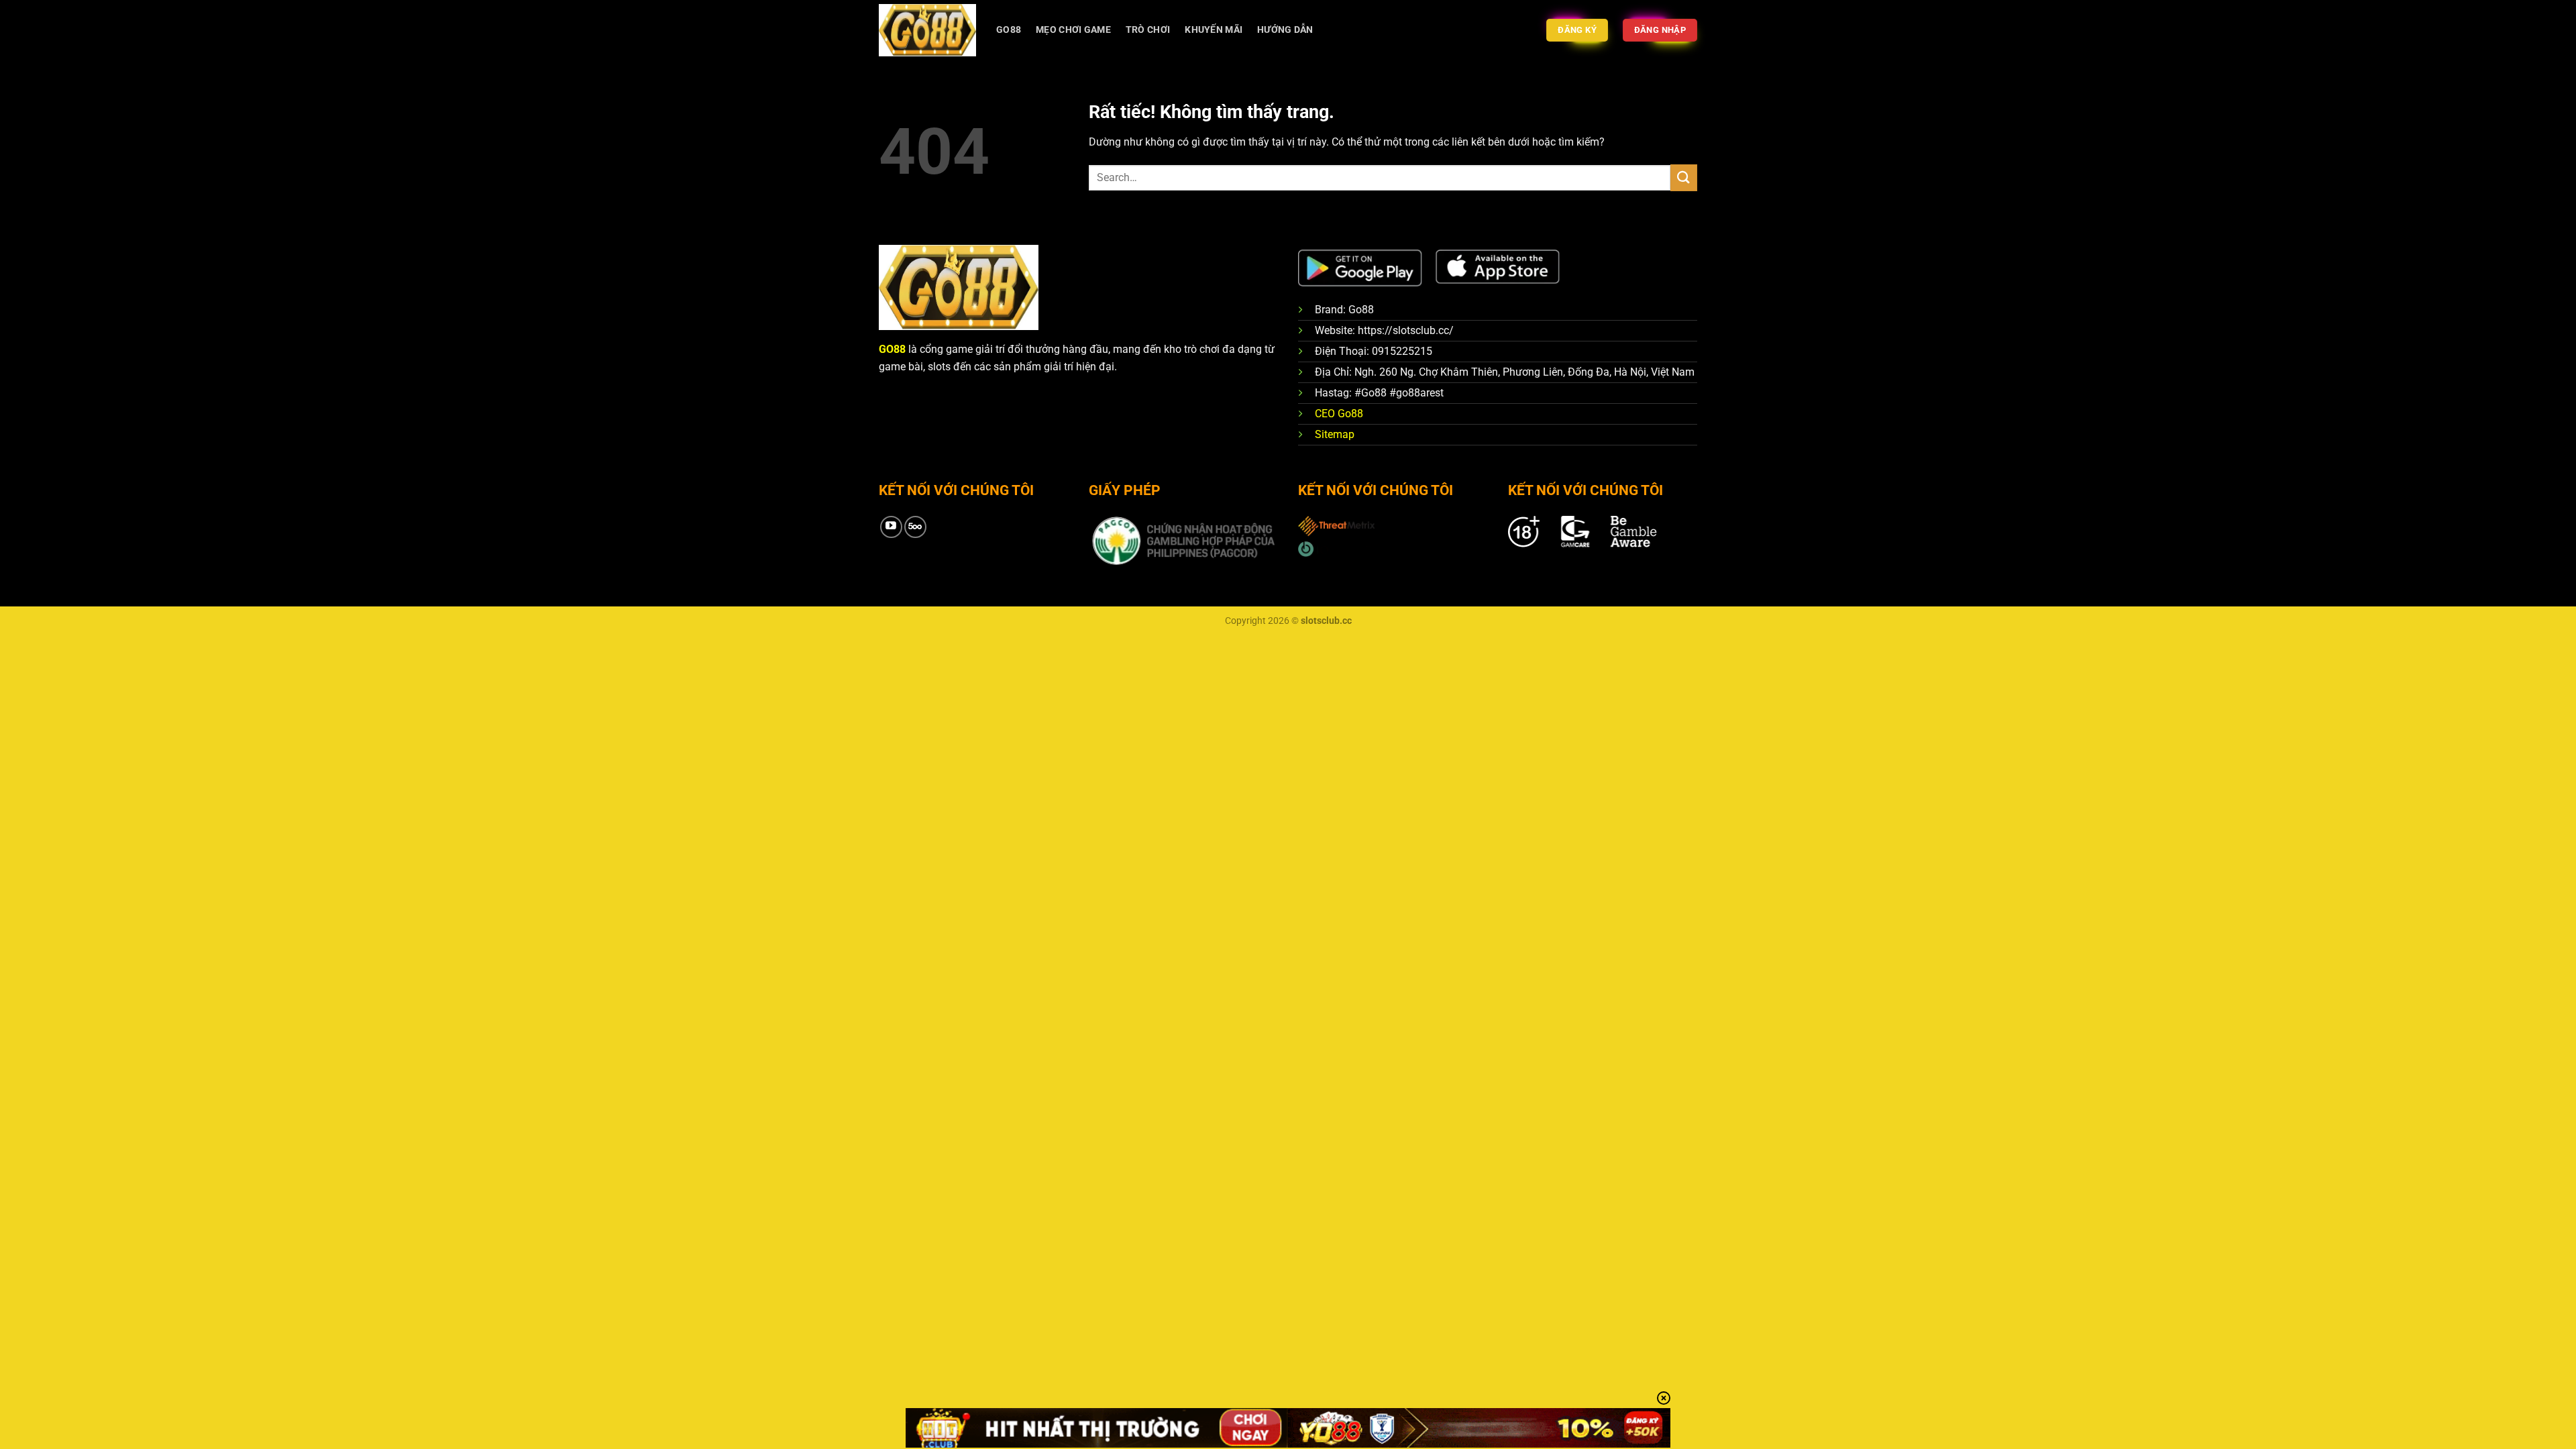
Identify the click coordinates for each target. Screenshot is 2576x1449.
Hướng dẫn (1285, 30)
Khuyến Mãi (1214, 30)
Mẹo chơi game (1073, 30)
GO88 (1009, 30)
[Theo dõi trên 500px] (915, 527)
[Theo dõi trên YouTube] (891, 527)
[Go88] (927, 30)
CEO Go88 (1339, 414)
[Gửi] (1684, 177)
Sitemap (1335, 434)
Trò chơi (1148, 30)
